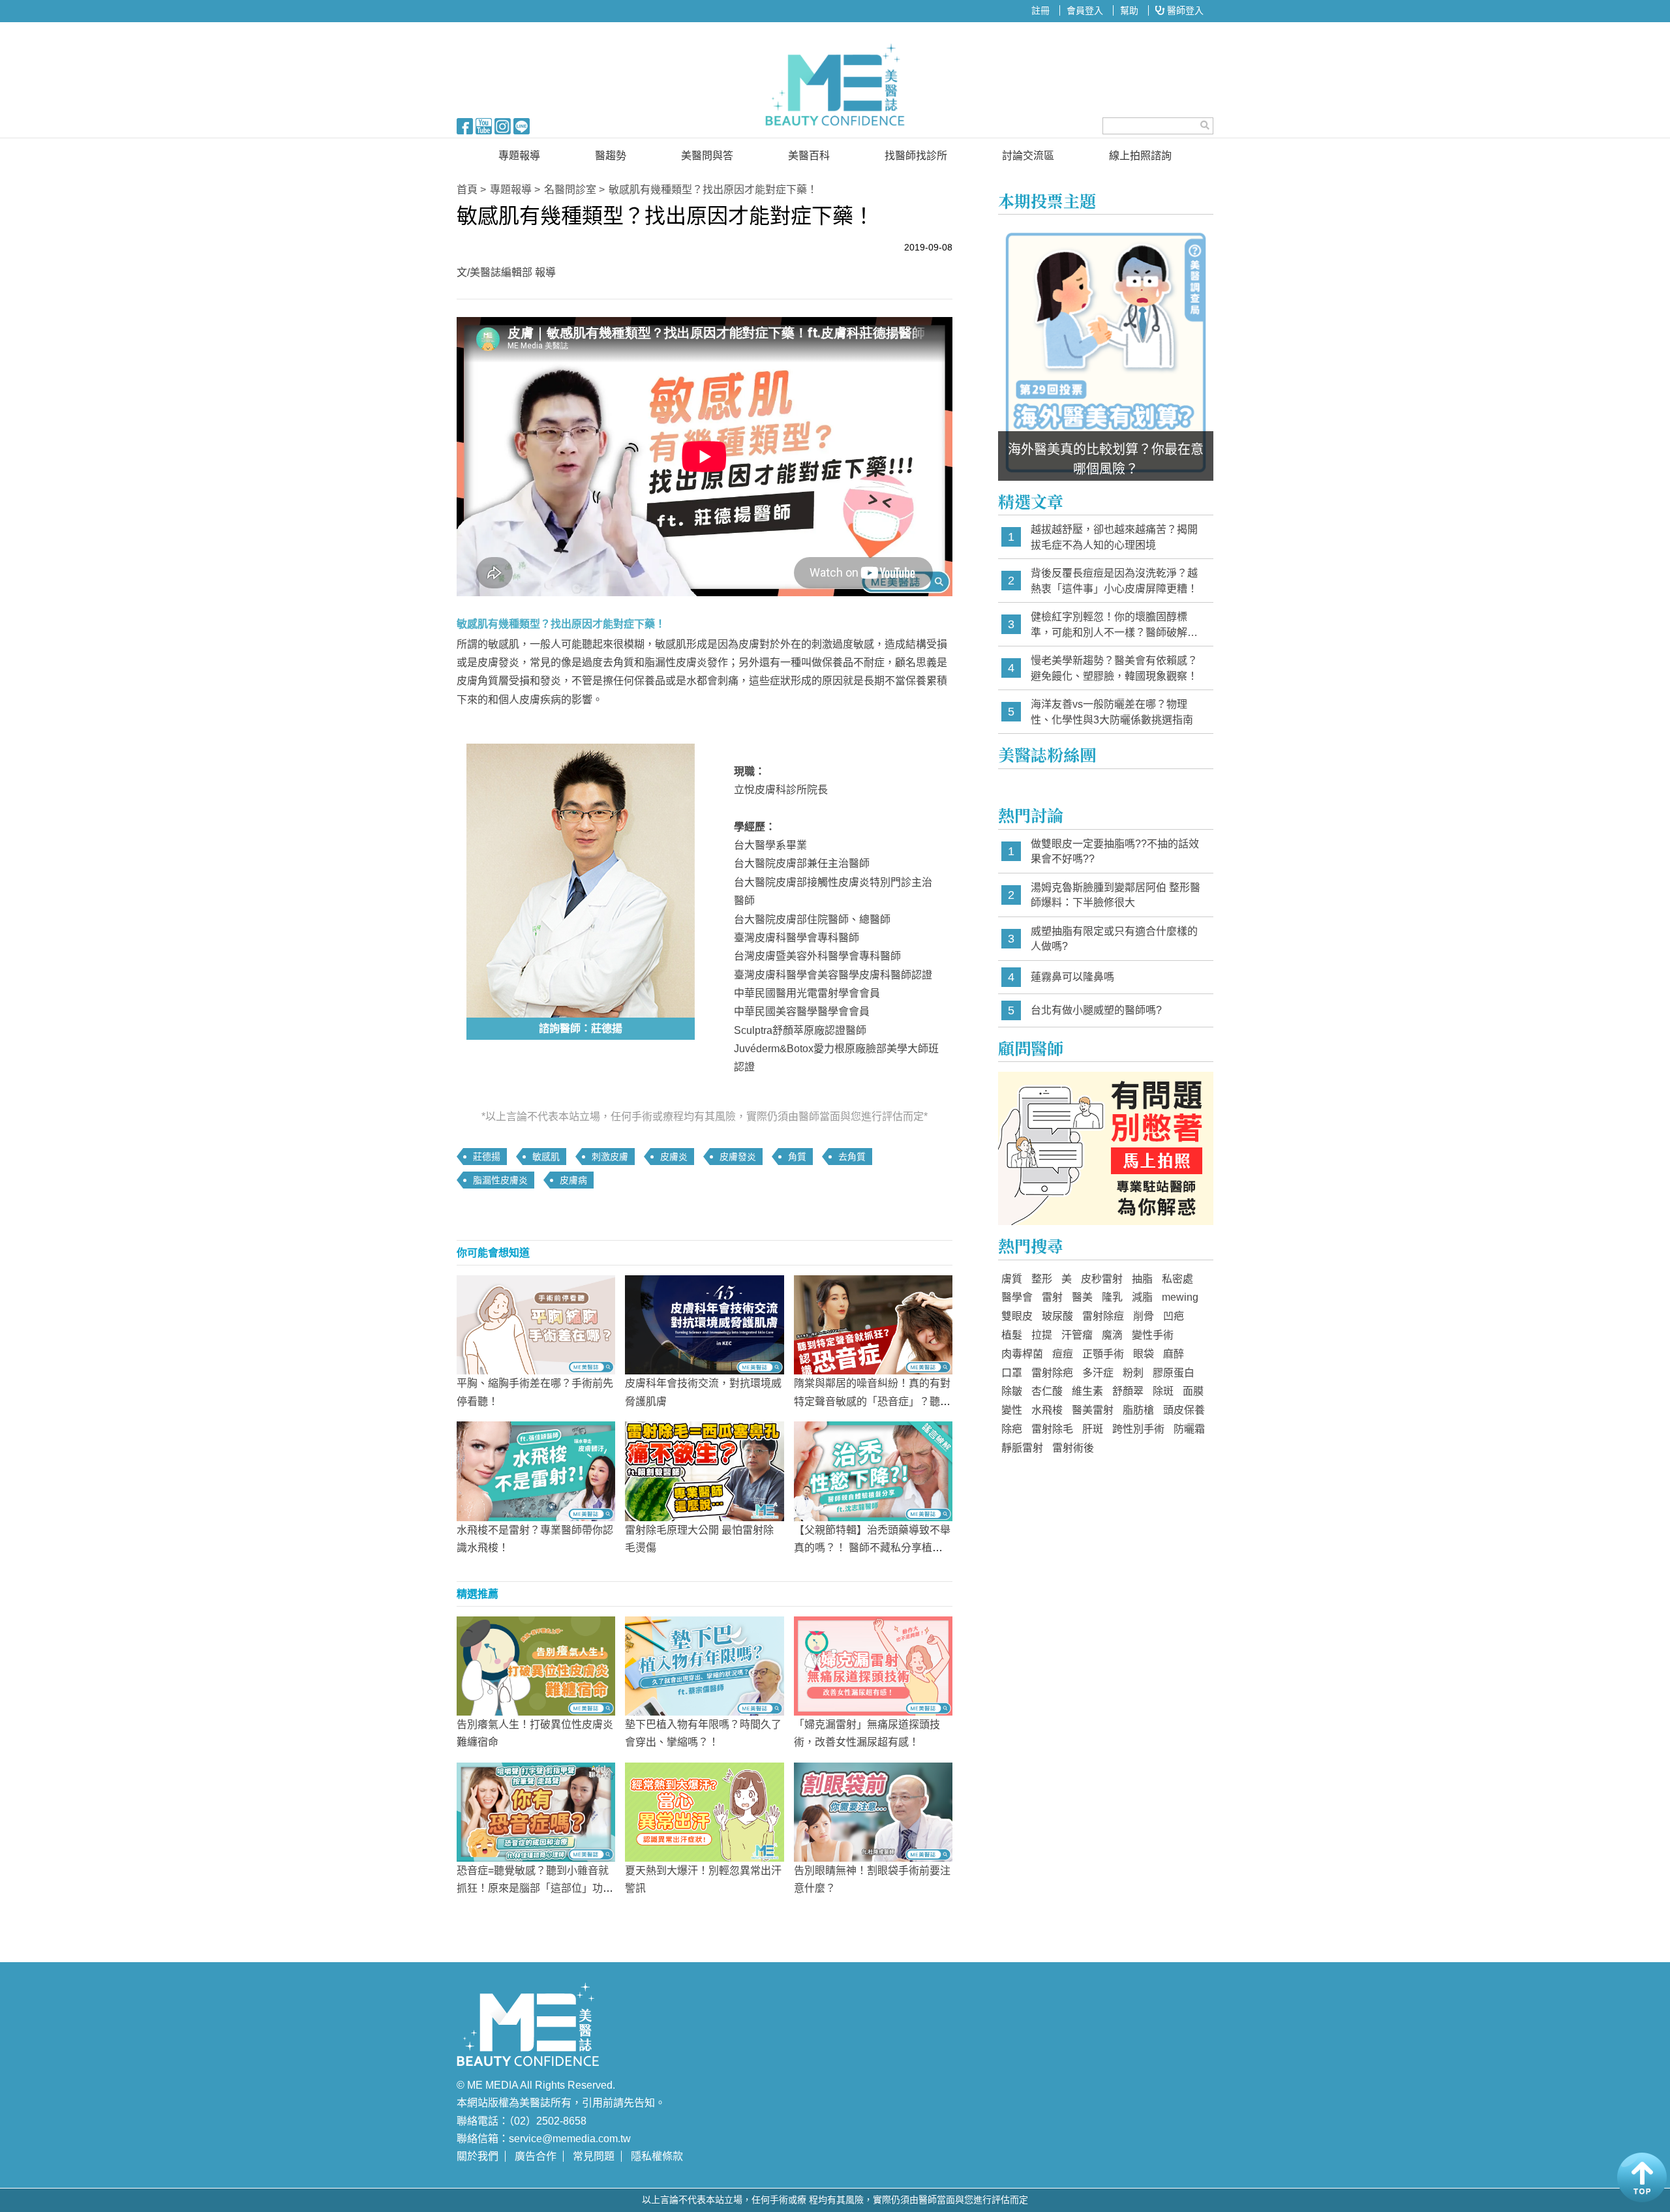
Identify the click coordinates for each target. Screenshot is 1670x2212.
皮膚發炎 (738, 1157)
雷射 (1052, 1297)
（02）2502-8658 (548, 2121)
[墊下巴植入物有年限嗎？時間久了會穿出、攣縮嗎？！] (704, 1665)
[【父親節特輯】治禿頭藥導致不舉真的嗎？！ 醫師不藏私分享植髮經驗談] (873, 1470)
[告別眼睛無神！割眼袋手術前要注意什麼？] (873, 1811)
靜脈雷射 (1022, 1448)
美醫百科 (809, 156)
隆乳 (1112, 1297)
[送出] (1205, 125)
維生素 (1087, 1391)
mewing (1180, 1297)
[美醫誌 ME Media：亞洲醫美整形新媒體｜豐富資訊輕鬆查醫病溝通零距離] (835, 85)
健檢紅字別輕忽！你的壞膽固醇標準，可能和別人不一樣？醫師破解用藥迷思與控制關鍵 (1114, 625)
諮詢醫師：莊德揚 (581, 1028)
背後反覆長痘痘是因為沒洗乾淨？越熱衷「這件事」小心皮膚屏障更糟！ (1114, 581)
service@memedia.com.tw (570, 2139)
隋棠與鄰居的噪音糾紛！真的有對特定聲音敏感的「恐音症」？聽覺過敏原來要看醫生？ (872, 1401)
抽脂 (1142, 1279)
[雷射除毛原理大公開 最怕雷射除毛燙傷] (704, 1470)
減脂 (1142, 1297)
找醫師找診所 (916, 156)
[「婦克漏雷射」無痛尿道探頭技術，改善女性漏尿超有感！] (873, 1665)
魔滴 (1112, 1335)
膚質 (1012, 1279)
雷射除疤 (1052, 1373)
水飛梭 (1047, 1410)
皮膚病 (573, 1180)
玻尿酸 (1057, 1316)
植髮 (1012, 1335)
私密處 (1177, 1279)
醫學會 (1017, 1297)
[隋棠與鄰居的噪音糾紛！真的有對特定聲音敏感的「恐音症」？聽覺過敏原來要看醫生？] (873, 1324)
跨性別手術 (1138, 1429)
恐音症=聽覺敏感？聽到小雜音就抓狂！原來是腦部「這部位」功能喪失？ (535, 1888)
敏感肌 (546, 1157)
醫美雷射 (1093, 1410)
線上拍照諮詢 (1140, 156)
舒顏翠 (1128, 1391)
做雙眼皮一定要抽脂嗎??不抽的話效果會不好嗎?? (1115, 852)
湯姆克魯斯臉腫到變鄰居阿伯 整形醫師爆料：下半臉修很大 (1116, 895)
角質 (797, 1157)
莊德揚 (487, 1157)
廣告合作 (536, 2156)
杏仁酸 (1047, 1391)
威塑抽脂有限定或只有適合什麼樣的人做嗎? (1114, 939)
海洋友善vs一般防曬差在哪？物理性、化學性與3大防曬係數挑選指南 (1112, 712)
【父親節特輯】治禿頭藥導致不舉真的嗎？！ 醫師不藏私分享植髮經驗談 (872, 1548)
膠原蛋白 (1174, 1373)
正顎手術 (1103, 1354)
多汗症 (1098, 1373)
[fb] (465, 125)
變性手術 (1153, 1335)
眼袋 (1144, 1354)
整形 (1042, 1279)
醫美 (1082, 1297)
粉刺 (1133, 1373)
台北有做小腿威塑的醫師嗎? (1096, 1010)
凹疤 (1174, 1316)
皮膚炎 (674, 1157)
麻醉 (1174, 1354)
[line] (522, 125)
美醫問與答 (707, 156)
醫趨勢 (611, 156)
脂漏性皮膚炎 (500, 1180)
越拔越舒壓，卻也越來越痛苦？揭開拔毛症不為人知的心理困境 (1114, 537)
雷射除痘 (1103, 1316)
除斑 (1163, 1391)
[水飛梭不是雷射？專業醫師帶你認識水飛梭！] (536, 1470)
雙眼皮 (1017, 1316)
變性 (1012, 1410)
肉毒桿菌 (1022, 1354)
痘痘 (1063, 1354)
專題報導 (519, 156)
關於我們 (478, 2156)
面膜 (1193, 1391)
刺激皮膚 (610, 1157)
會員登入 (1085, 10)
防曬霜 (1189, 1429)
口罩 (1012, 1373)
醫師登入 (1184, 10)
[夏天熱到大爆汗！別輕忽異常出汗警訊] (704, 1811)
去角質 (852, 1157)
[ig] (503, 125)
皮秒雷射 (1102, 1279)
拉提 (1042, 1335)
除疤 (1012, 1429)
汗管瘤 (1077, 1335)
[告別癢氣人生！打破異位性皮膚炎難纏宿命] (536, 1665)
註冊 (1040, 10)
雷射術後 (1073, 1448)
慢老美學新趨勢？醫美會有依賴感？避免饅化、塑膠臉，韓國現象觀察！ (1114, 668)
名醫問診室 (570, 189)
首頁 (467, 189)
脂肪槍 (1138, 1410)
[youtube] (484, 125)
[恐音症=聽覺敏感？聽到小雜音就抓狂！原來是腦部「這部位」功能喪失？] (536, 1811)
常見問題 (594, 2156)
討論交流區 (1028, 156)
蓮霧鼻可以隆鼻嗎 (1072, 977)
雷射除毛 (1052, 1429)
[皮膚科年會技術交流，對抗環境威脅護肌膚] (704, 1324)
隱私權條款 (657, 2156)
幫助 (1129, 10)
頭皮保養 (1184, 1410)
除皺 (1012, 1391)
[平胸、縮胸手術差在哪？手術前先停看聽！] (536, 1324)
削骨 (1144, 1316)
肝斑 (1093, 1429)
